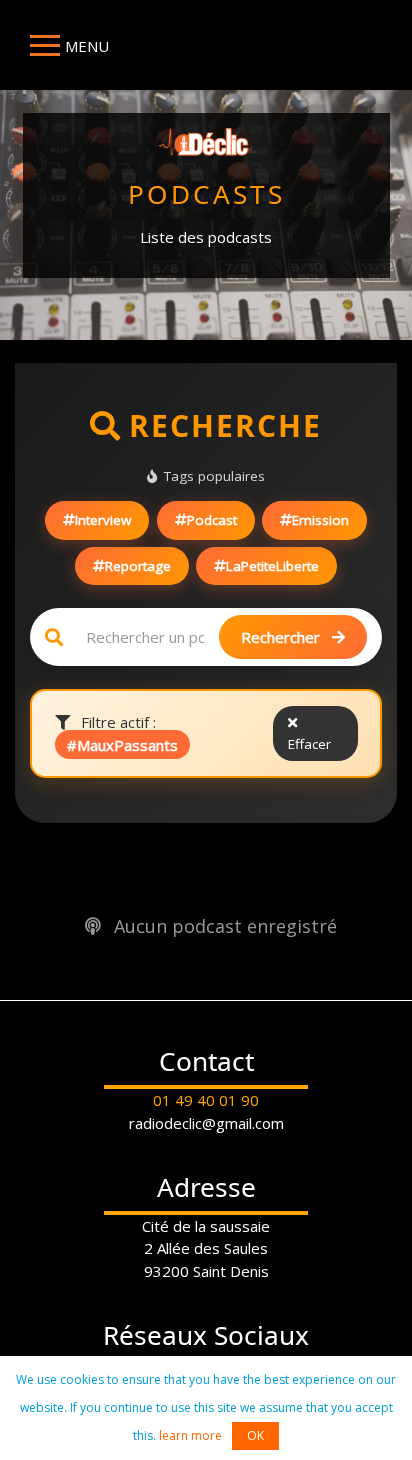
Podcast (212, 520)
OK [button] (255, 1435)
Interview (103, 520)
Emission (320, 520)
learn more (190, 1435)
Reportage (138, 566)
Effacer (309, 744)
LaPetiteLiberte (272, 566)
